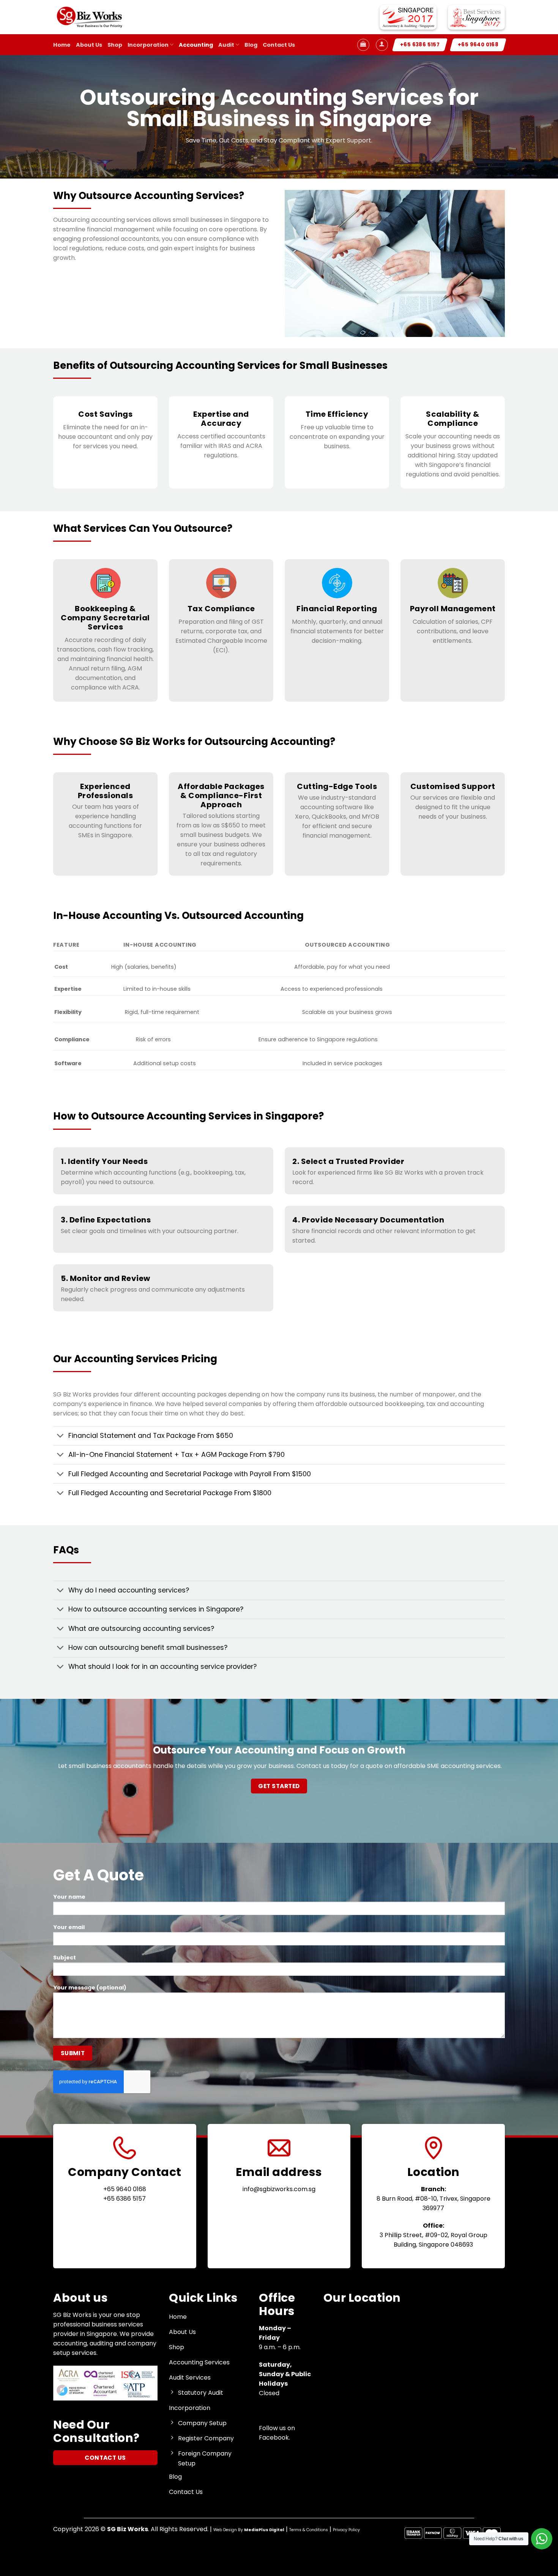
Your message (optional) (90, 1988)
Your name (69, 1897)
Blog (251, 45)
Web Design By (249, 2530)
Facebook (274, 2438)
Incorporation (148, 45)
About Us (89, 45)
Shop (115, 45)
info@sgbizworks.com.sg (279, 2189)
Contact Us (279, 45)
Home (62, 45)
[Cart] (363, 45)
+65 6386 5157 (125, 2199)
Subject (65, 1958)
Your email (69, 1927)
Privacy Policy (346, 2530)
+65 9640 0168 (125, 2189)
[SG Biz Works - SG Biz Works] (91, 17)
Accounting (196, 45)
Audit (226, 45)
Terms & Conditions (309, 2530)
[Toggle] (61, 1437)
